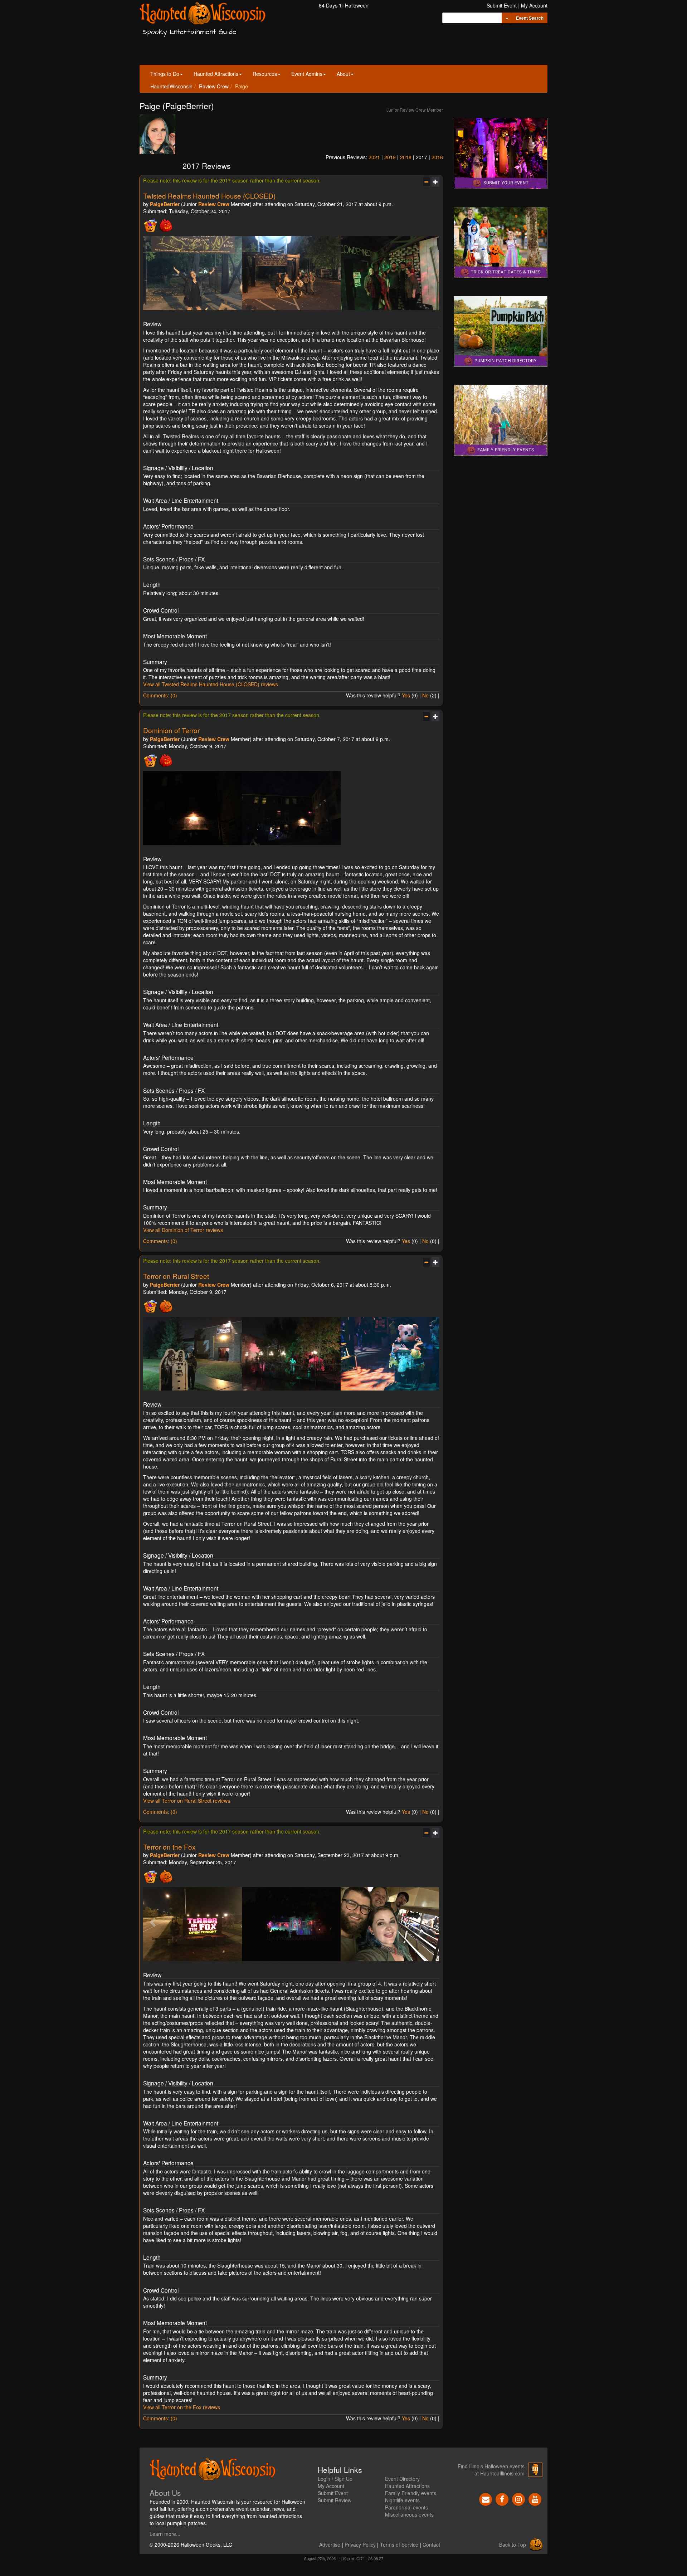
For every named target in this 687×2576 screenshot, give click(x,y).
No (425, 695)
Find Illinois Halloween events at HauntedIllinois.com (491, 2470)
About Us (165, 2493)
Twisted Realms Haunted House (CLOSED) (209, 196)
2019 (390, 157)
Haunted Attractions (216, 74)
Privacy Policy (360, 2545)
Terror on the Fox (169, 1847)
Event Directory (402, 2479)
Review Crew (214, 86)
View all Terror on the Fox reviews (182, 2407)
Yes (406, 695)
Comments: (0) (160, 695)
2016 (437, 157)
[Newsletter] (486, 2498)
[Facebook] (502, 2498)
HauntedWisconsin (171, 86)
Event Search (530, 18)
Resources (265, 74)
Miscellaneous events (409, 2514)
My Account (534, 5)
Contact (431, 2545)
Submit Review (335, 2500)
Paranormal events (406, 2507)
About (343, 74)
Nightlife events (402, 2500)
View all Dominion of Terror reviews (183, 1230)
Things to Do (165, 74)
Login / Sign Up (335, 2479)
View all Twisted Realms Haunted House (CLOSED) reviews (211, 684)
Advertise (330, 2545)
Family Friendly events (411, 2493)
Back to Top (513, 2545)
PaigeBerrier (165, 204)
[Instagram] (518, 2498)
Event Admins (307, 74)
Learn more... (165, 2534)
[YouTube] (535, 2498)
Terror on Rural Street (176, 1276)
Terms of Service (399, 2545)
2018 (406, 157)
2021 (374, 157)
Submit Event (502, 5)
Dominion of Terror (171, 730)
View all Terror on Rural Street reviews (187, 1801)
